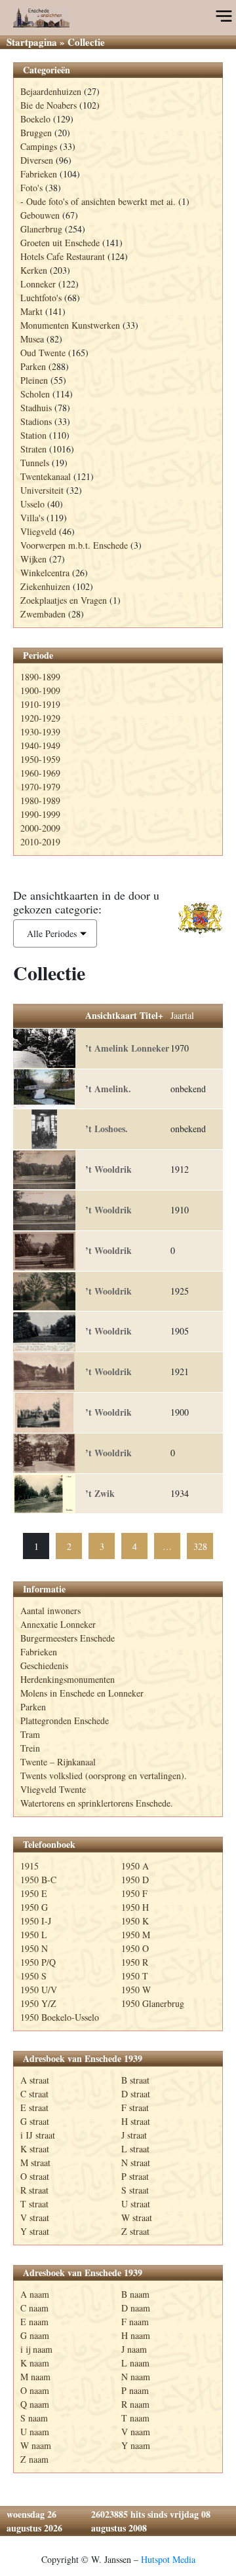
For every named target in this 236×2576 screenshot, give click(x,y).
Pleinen (34, 380)
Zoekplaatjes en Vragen (64, 600)
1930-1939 (40, 732)
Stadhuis (36, 408)
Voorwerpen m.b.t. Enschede (74, 545)
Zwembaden (43, 614)
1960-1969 (40, 773)
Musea (32, 339)
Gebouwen (40, 215)
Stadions (36, 421)
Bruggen (36, 133)
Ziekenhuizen (45, 586)
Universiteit (42, 490)
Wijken (33, 559)
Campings (39, 146)
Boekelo (35, 119)
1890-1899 (40, 677)
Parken (33, 366)
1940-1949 (40, 745)
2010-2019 (40, 842)
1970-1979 (40, 787)
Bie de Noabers (49, 105)
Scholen (35, 394)
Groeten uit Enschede (60, 243)
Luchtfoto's (41, 298)
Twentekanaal (46, 476)
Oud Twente (43, 353)
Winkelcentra (45, 573)
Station (33, 435)
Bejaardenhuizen (51, 91)
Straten (33, 449)
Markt (31, 311)
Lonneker (38, 284)
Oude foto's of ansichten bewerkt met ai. (101, 201)
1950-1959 (40, 759)
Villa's (32, 518)
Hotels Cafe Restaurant (63, 256)
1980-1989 (40, 800)
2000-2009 (40, 828)
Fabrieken (39, 174)
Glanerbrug (41, 229)
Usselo (32, 504)
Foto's (31, 188)
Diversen (37, 160)
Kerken (34, 270)
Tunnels (35, 463)
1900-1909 (40, 690)
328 (200, 1546)
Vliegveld (38, 531)
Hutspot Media (168, 2559)
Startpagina (32, 42)
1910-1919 (40, 704)
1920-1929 (40, 718)
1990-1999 (40, 814)
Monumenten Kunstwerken (70, 325)
